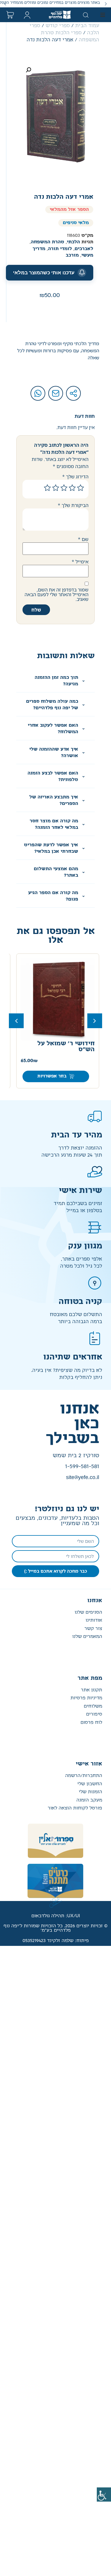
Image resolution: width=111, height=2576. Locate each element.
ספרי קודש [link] (58, 26)
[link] (104, 2495)
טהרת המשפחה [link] (48, 242)
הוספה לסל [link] (42, 1076)
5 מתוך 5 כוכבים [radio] (47, 488)
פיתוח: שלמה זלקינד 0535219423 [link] (56, 1941)
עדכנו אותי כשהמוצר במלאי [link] (44, 273)
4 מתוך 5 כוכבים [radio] (56, 488)
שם (83, 539)
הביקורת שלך (73, 505)
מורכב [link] (72, 255)
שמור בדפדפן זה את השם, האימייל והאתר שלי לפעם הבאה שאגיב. (57, 594)
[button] (106, 4)
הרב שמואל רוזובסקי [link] (77, 1061)
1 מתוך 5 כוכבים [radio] (81, 488)
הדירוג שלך (75, 477)
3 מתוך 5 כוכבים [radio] (64, 488)
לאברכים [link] (84, 249)
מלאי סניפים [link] (76, 223)
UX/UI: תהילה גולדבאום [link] (56, 1916)
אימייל (80, 562)
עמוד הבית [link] (87, 26)
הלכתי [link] (73, 242)
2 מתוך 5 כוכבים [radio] (72, 488)
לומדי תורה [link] (60, 249)
